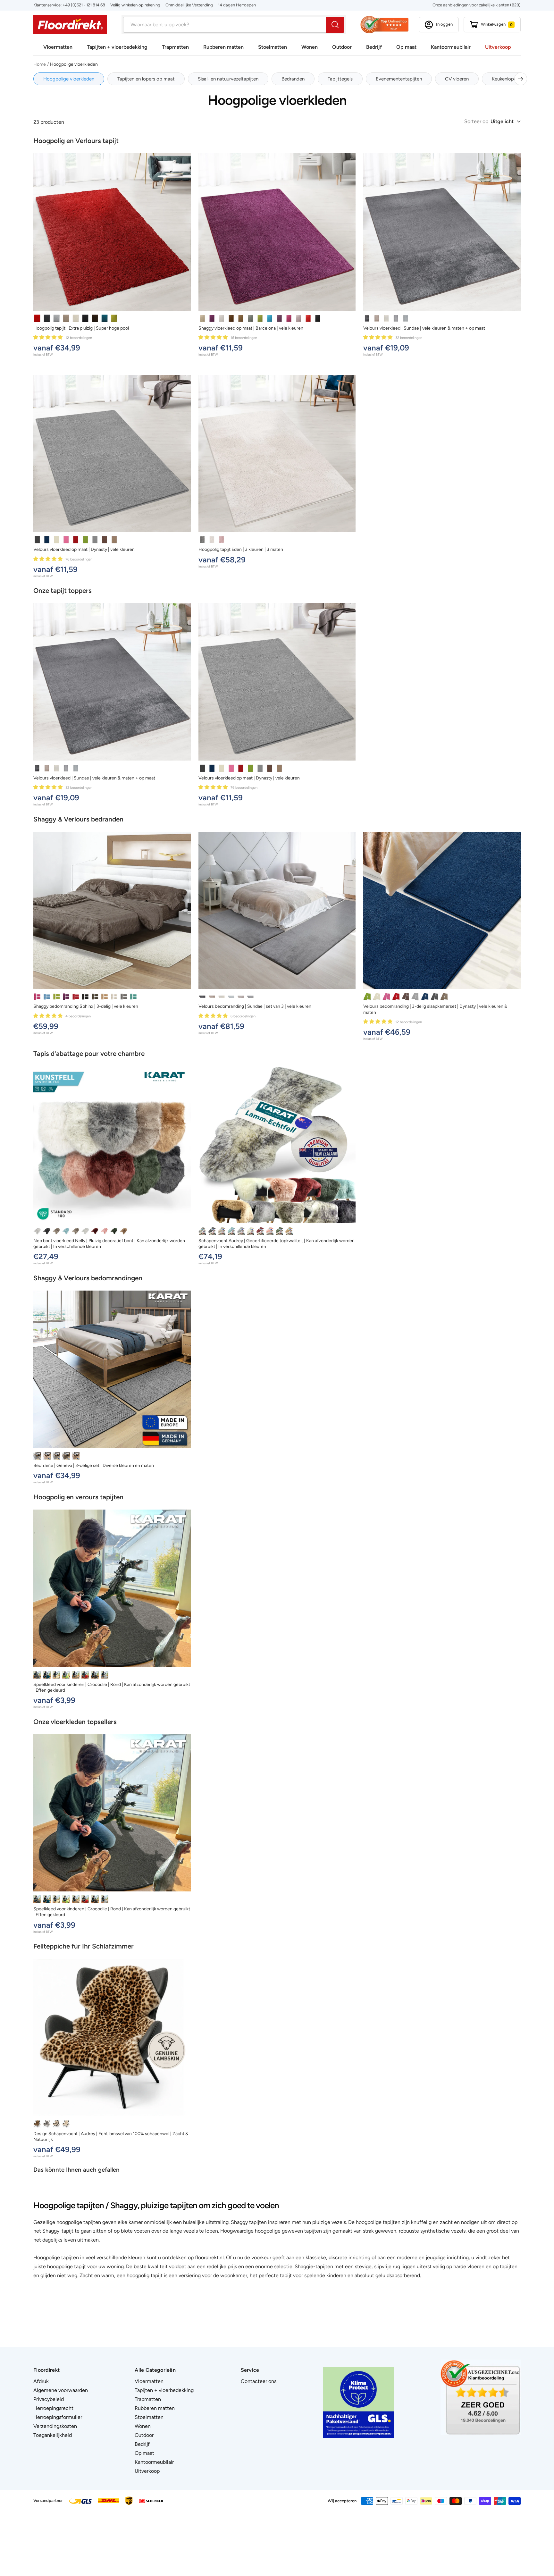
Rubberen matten (223, 47)
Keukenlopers (506, 79)
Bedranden (293, 79)
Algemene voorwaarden (61, 2390)
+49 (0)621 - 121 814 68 (84, 5)
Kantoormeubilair (451, 47)
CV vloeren (457, 79)
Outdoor (342, 47)
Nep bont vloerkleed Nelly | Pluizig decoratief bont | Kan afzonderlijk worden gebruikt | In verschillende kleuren (109, 1244)
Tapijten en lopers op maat (146, 79)
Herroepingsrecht (53, 2408)
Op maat (406, 47)
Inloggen (444, 24)
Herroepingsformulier (58, 2417)
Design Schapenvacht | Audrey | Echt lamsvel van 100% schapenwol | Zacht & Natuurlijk (111, 2137)
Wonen (310, 47)
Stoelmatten (273, 47)
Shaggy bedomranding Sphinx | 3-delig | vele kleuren (86, 1006)
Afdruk (41, 2381)
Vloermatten (58, 47)
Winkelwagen (497, 24)
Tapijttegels (340, 79)
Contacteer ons (259, 2381)
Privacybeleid (49, 2399)
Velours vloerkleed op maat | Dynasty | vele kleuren (84, 549)
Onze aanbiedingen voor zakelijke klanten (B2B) (477, 5)
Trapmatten (175, 47)
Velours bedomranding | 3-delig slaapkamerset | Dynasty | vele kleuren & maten (435, 1009)
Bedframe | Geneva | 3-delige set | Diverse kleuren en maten (94, 1465)
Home (40, 64)
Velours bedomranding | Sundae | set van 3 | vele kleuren (255, 1006)
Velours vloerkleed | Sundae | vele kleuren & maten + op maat (424, 328)
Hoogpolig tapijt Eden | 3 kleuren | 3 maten (241, 549)
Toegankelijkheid (53, 2435)
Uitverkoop (498, 47)
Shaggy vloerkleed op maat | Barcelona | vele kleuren (251, 328)
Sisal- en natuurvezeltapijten (228, 79)
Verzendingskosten (55, 2426)
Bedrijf (374, 47)
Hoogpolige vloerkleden (69, 79)
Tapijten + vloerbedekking (117, 47)
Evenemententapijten (399, 79)
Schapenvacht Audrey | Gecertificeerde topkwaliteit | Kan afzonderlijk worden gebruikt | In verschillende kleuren (277, 1244)
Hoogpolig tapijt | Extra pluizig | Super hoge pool (81, 328)
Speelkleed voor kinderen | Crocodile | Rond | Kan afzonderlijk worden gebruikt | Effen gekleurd (112, 1687)
